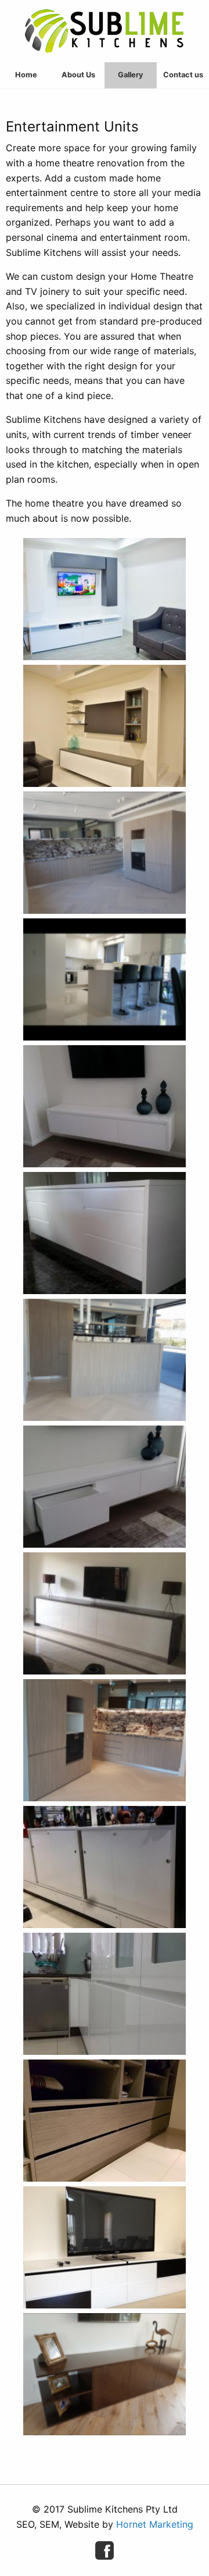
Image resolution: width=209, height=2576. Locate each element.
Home (26, 75)
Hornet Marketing (155, 2524)
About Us (78, 75)
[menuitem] (26, 75)
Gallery (131, 75)
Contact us (183, 75)
